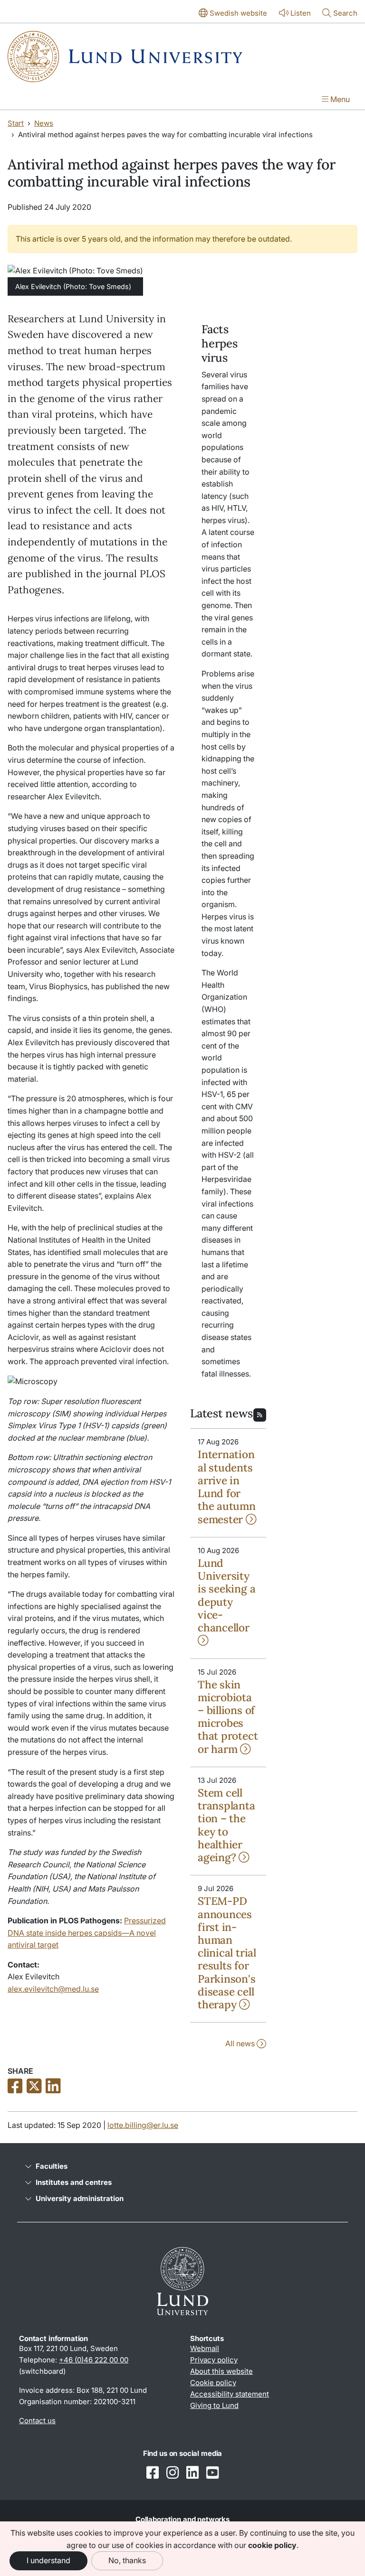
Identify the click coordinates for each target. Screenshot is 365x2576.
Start (16, 123)
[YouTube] (212, 2473)
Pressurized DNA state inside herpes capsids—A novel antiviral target (87, 1933)
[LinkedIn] (192, 2473)
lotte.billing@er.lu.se (143, 2125)
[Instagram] (173, 2473)
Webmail (205, 2348)
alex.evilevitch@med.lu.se (53, 1989)
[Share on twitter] (34, 2087)
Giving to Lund (214, 2405)
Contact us (37, 2421)
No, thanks (127, 2560)
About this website (221, 2371)
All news (241, 2043)
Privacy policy (214, 2360)
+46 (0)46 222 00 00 (94, 2360)
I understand (48, 2560)
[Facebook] (153, 2473)
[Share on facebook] (15, 2087)
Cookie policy (213, 2383)
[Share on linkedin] (53, 2087)
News (44, 123)
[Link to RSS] (260, 1414)
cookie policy (272, 2545)
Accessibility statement (230, 2394)
